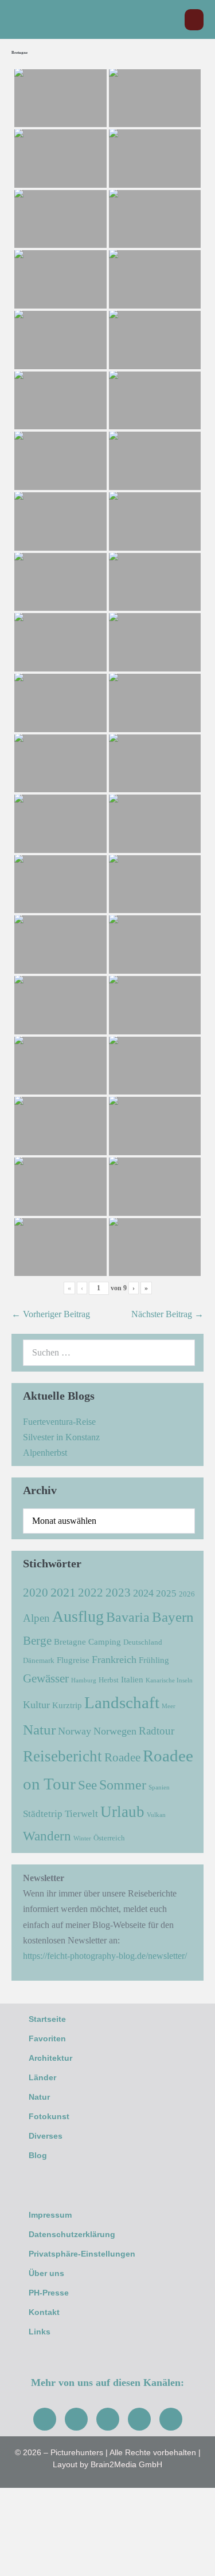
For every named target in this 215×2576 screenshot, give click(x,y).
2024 (143, 1593)
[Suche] (180, 1353)
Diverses (46, 2136)
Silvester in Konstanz (61, 1437)
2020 (36, 1593)
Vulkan (156, 1815)
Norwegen (115, 1731)
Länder (42, 2077)
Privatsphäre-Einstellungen (82, 2254)
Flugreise (73, 1660)
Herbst (109, 1680)
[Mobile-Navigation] (194, 20)
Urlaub (122, 1812)
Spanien (159, 1787)
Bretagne (70, 1641)
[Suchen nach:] (109, 1352)
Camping (105, 1641)
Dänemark (39, 1660)
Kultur (36, 1705)
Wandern (47, 1836)
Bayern (173, 1617)
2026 (187, 1594)
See (87, 1785)
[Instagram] (76, 2419)
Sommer (123, 1785)
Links (40, 2332)
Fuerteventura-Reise (59, 1422)
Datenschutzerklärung (72, 2234)
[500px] (171, 2419)
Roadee (122, 1757)
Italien (132, 1679)
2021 (63, 1592)
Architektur (50, 2058)
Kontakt (44, 2312)
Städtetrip (43, 1814)
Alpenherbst (45, 1453)
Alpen (36, 1618)
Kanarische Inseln (169, 1680)
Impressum (50, 2215)
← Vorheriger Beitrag (51, 1314)
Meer (169, 1706)
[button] (170, 20)
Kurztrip (67, 1705)
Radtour (157, 1731)
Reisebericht (62, 1756)
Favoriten (47, 2038)
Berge (37, 1641)
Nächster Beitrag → (167, 1314)
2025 (166, 1593)
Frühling (154, 1660)
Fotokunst (49, 2116)
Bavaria (128, 1617)
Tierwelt (81, 1814)
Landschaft (122, 1702)
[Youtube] (108, 2419)
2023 (118, 1593)
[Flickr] (139, 2419)
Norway (75, 1731)
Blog (38, 2155)
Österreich (109, 1838)
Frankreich (114, 1660)
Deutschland (143, 1642)
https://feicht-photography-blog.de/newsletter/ (105, 1956)
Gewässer (46, 1678)
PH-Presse (49, 2293)
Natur (39, 1729)
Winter (82, 1838)
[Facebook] (45, 2419)
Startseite (47, 2019)
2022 (91, 1593)
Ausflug (78, 1616)
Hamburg (84, 1680)
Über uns (46, 2273)
